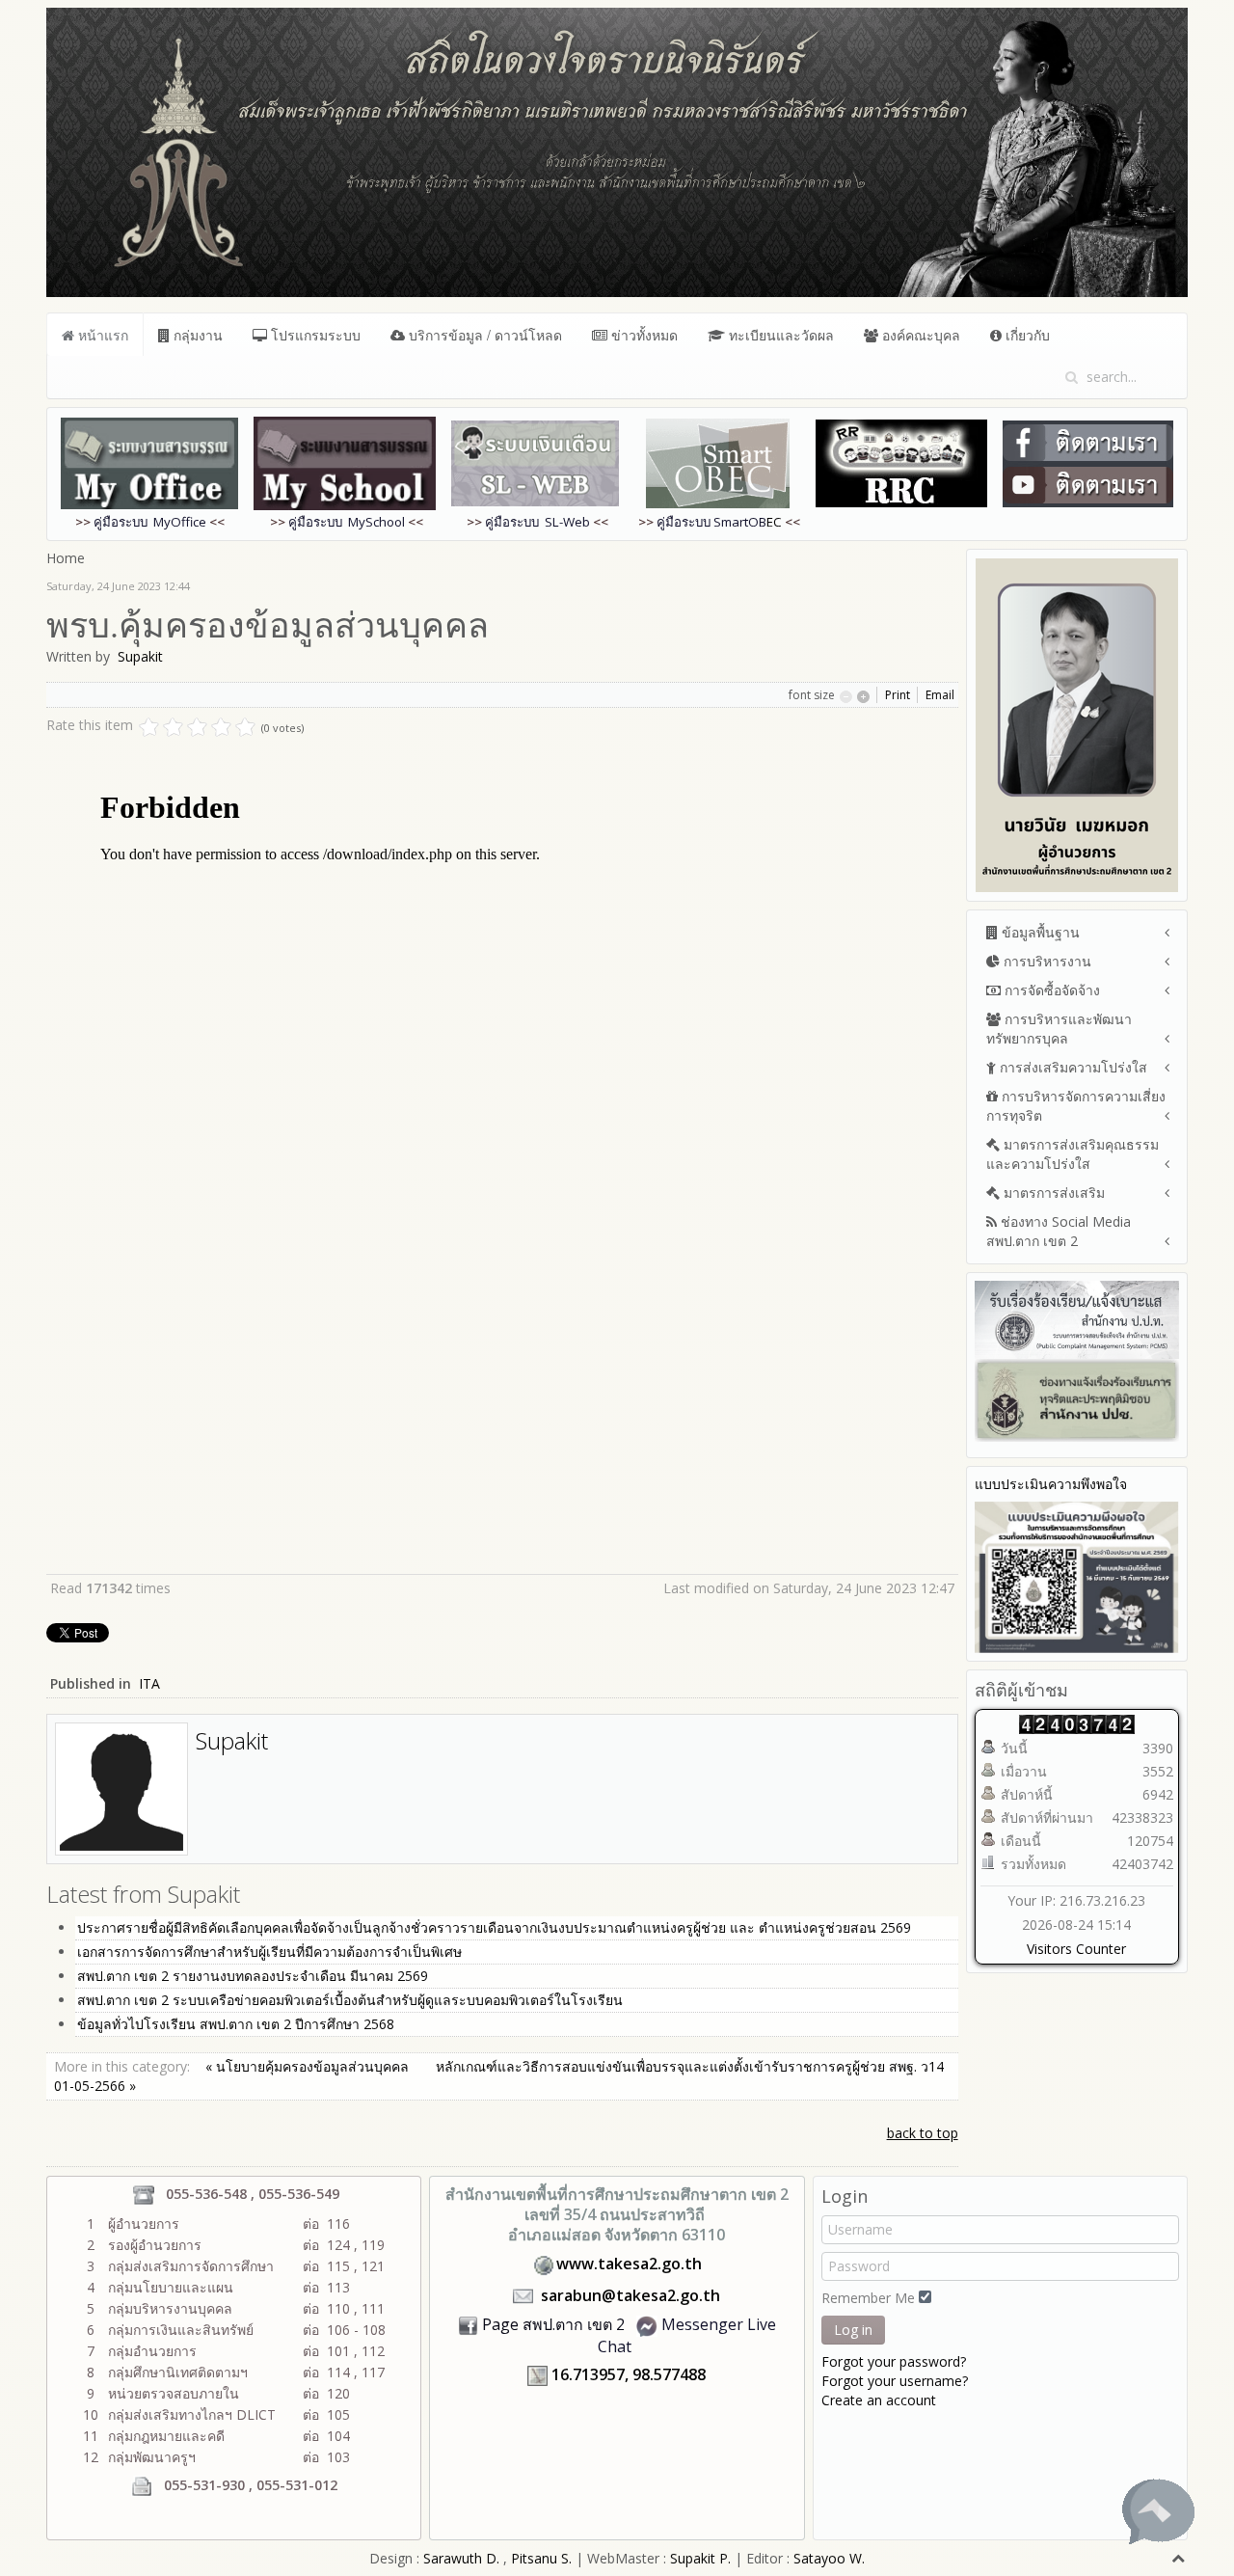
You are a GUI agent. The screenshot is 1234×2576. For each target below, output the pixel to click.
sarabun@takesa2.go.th (630, 2295)
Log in (853, 2330)
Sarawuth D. (461, 2558)
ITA (149, 1683)
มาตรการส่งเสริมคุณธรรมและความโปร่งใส (1073, 1154)
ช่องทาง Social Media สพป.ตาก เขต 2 (1059, 1231)
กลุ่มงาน (196, 335)
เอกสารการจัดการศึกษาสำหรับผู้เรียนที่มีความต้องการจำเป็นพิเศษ (269, 1952)
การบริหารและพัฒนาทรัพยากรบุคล (1059, 1029)
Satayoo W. (829, 2558)
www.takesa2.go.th (629, 2264)
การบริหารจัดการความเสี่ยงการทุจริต (1076, 1106)
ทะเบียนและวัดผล (779, 335)
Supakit (140, 656)
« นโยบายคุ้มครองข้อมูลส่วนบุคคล (309, 2066)
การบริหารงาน (1046, 961)
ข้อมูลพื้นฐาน (1039, 932)
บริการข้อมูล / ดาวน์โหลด (483, 335)
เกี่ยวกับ (1026, 335)
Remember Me (868, 2298)
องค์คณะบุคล (919, 335)
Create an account (879, 2400)
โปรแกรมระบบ (314, 335)
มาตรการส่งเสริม (1052, 1193)
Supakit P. (700, 2558)
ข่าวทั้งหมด (643, 335)
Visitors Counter (1076, 1949)
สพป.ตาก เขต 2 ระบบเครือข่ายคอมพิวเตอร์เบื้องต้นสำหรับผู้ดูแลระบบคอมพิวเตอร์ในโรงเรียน (350, 2000)
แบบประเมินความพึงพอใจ (1051, 1484)
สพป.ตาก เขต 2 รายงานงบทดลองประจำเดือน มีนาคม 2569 (253, 1976)
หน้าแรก (101, 335)
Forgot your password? (894, 2361)
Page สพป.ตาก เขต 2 (553, 2324)
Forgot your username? (895, 2381)
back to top (923, 2133)
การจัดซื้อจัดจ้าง (1050, 990)
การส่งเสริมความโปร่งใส (1072, 1067)
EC (719, 522)
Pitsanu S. (543, 2558)
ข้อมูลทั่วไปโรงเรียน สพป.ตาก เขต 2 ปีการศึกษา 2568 (236, 2024)
